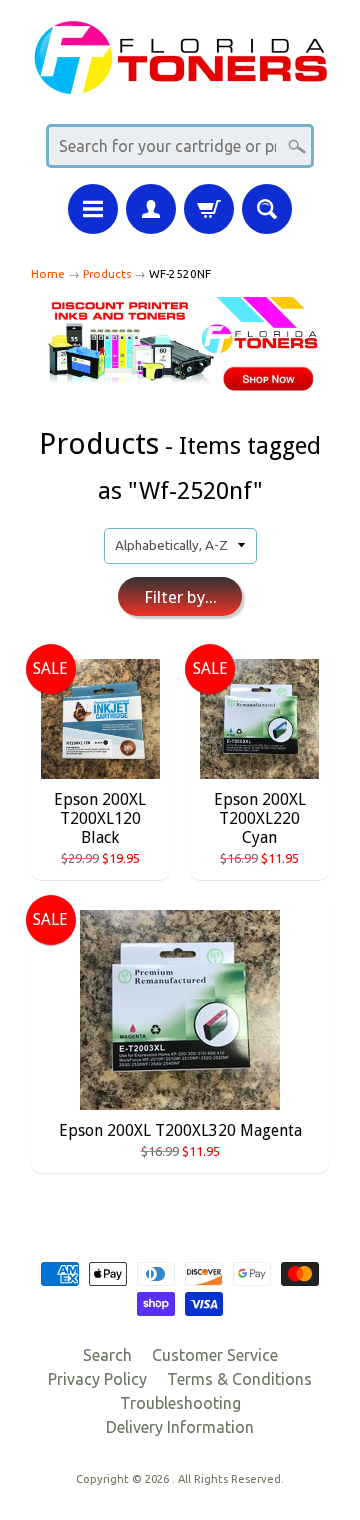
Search (107, 1355)
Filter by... (180, 597)
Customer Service (215, 1355)
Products (107, 273)
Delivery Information (180, 1427)
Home (48, 273)
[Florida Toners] (180, 81)
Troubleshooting (180, 1403)
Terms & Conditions (239, 1379)
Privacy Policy (97, 1379)
